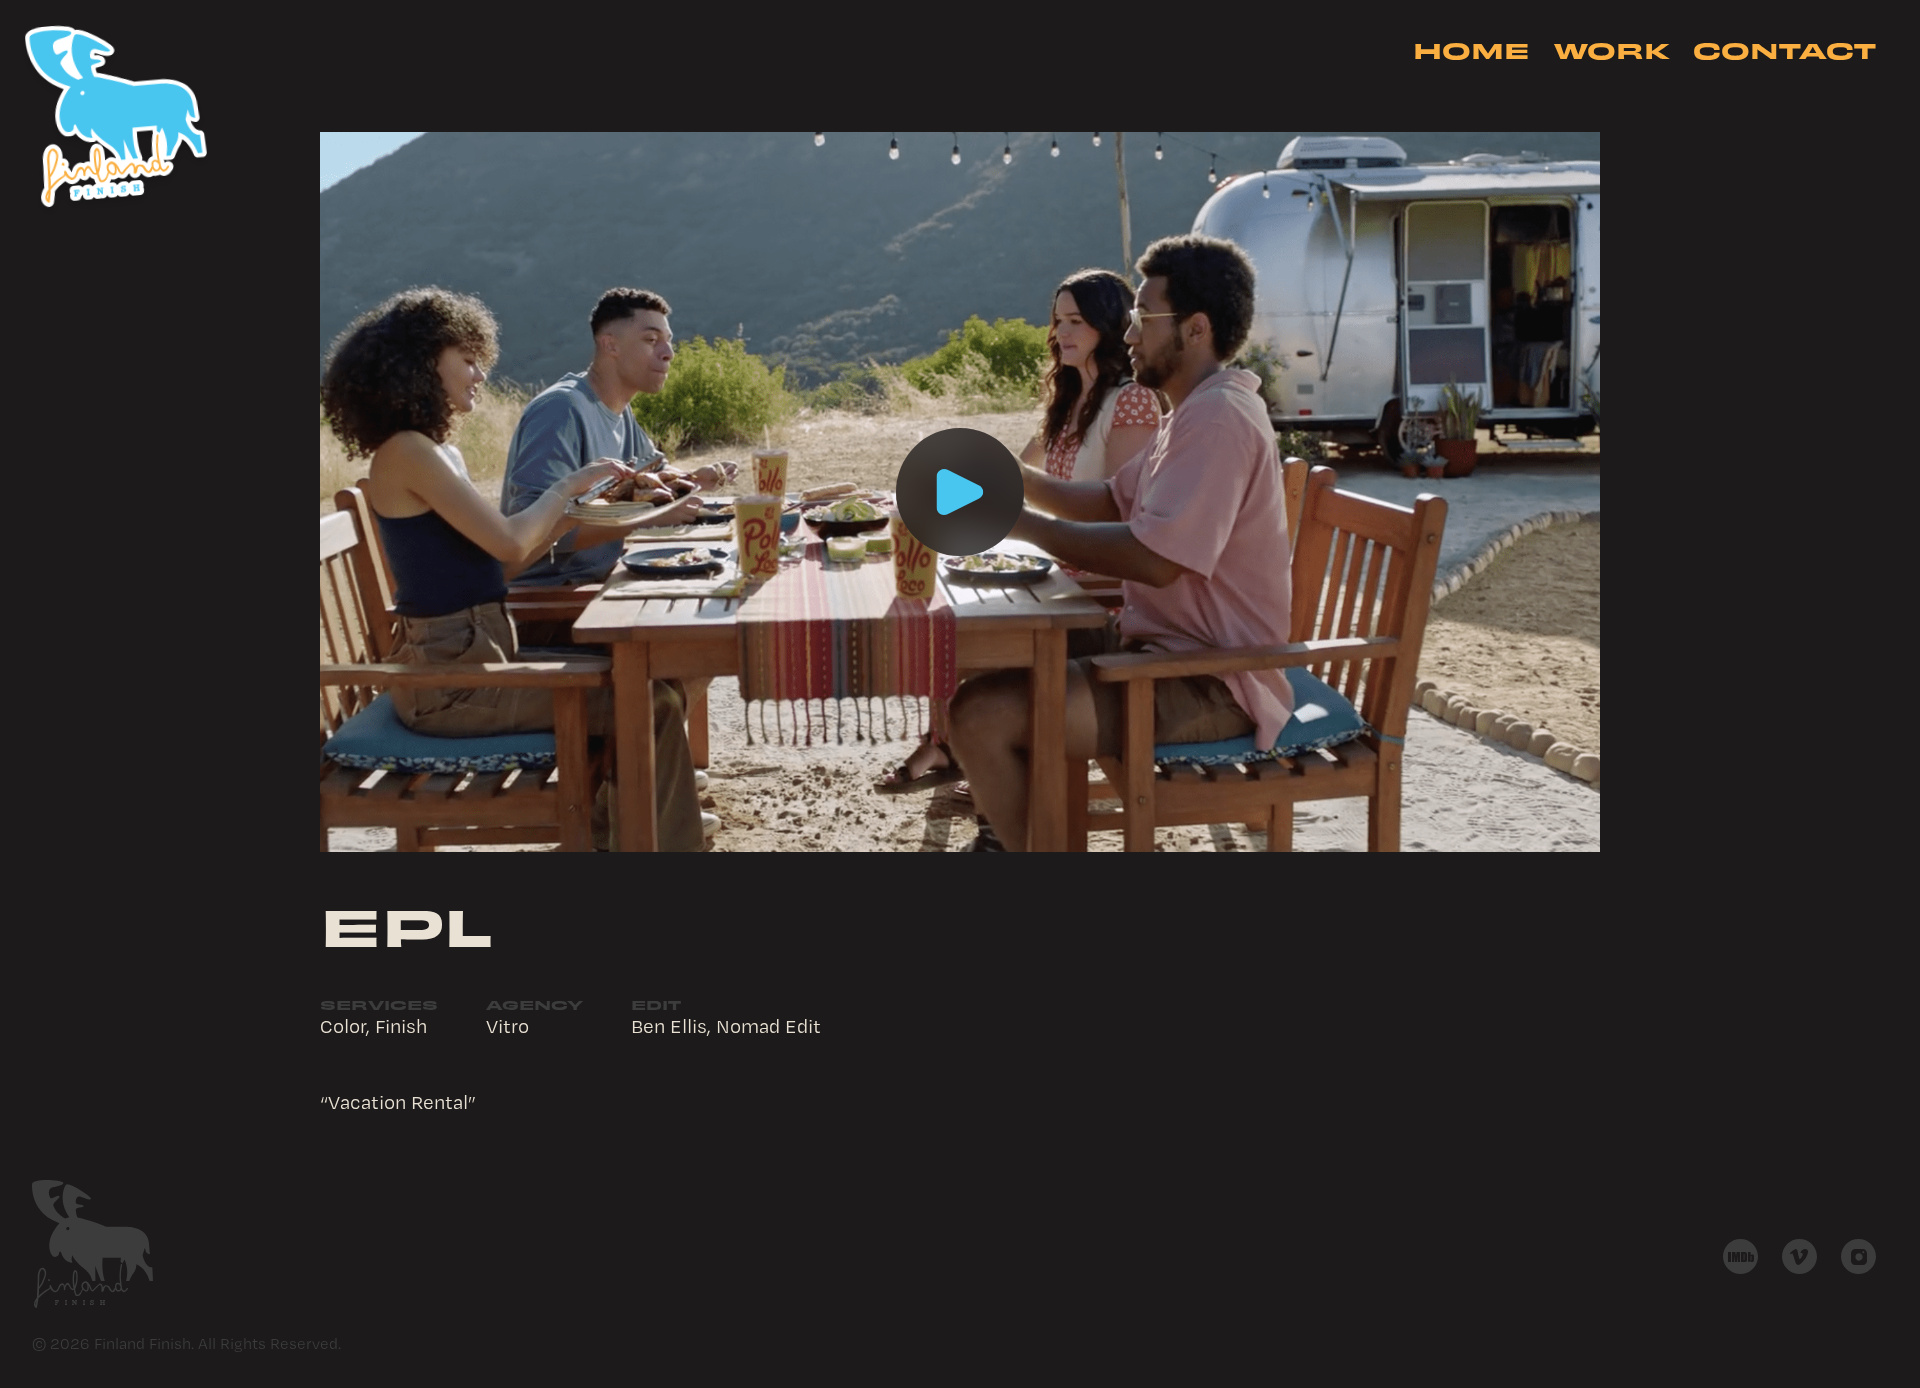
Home (1471, 49)
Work (1611, 49)
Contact (1784, 49)
